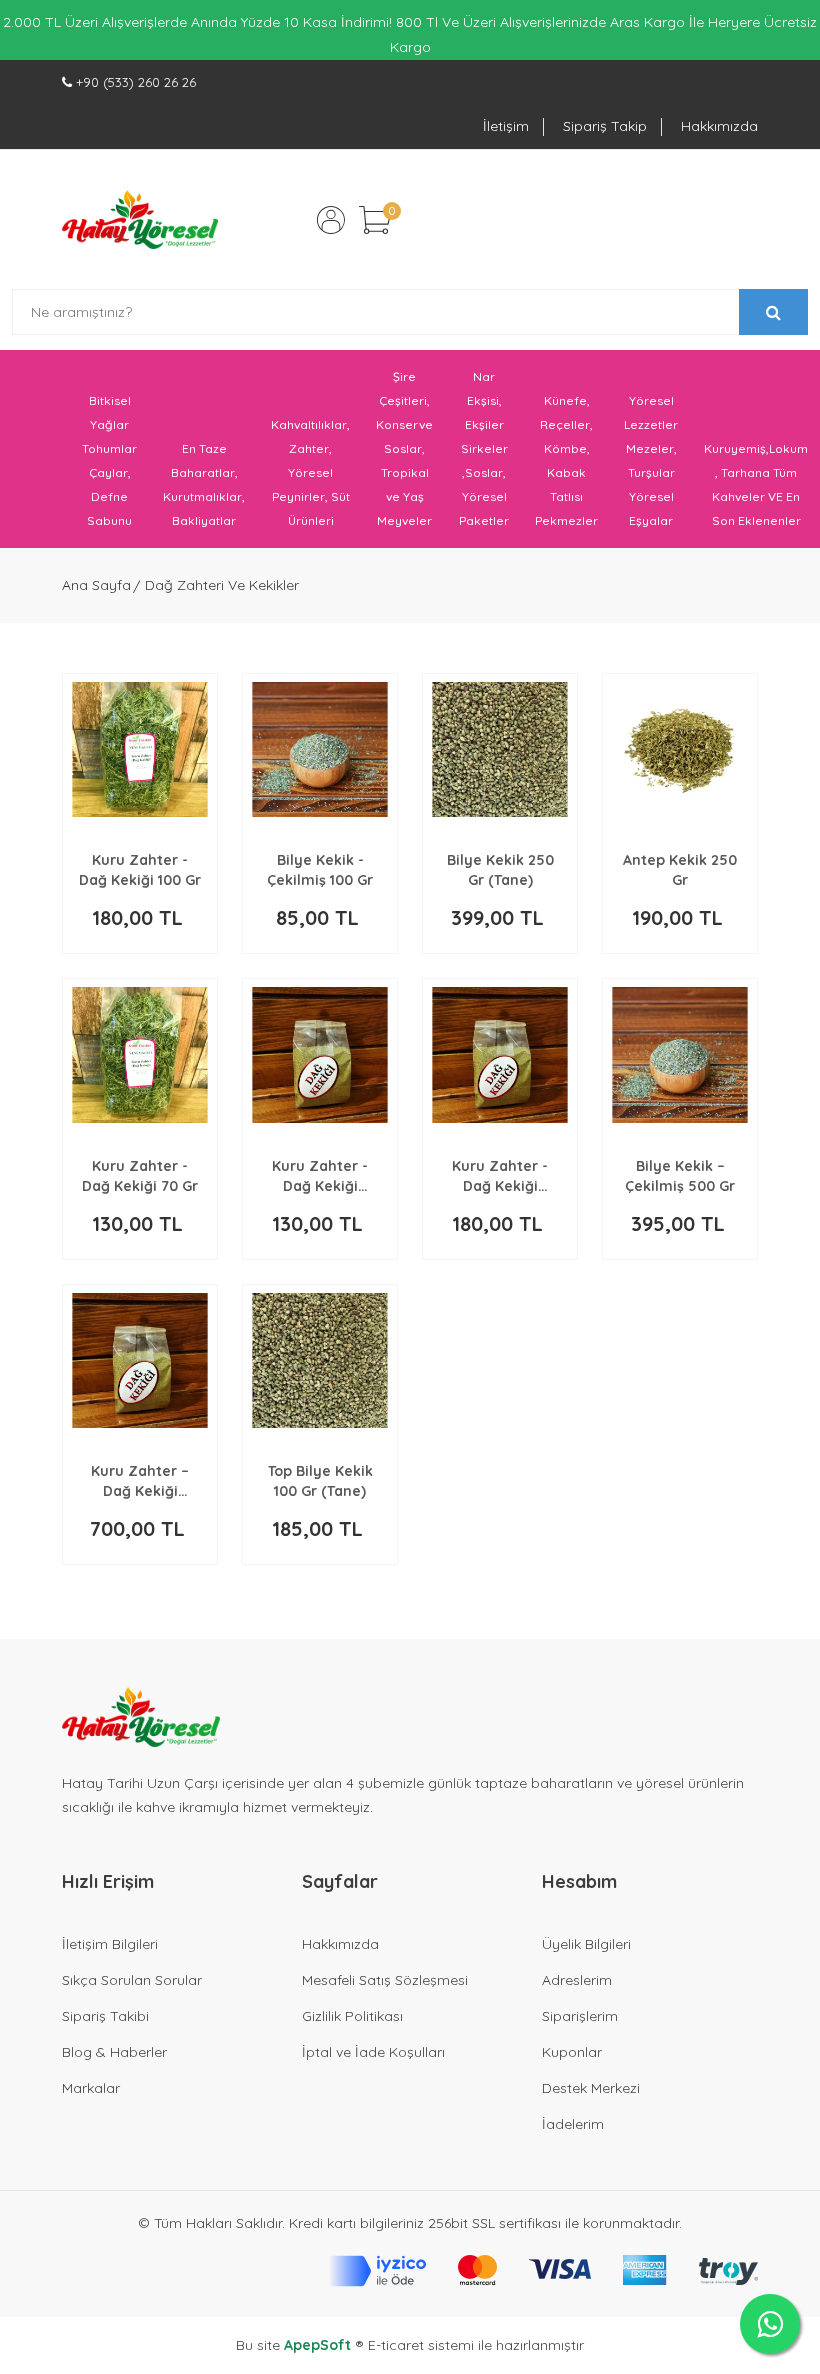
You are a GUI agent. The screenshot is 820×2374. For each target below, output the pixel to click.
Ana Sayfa (96, 585)
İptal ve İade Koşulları (373, 2052)
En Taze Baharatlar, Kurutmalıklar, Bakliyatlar (204, 484)
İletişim (506, 126)
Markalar (91, 2088)
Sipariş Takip (605, 126)
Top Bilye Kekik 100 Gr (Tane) (320, 1481)
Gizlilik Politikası (352, 2016)
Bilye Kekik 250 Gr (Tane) (500, 870)
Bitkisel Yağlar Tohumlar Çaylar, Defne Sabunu (109, 460)
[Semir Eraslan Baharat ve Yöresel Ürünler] (140, 219)
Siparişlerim (580, 2016)
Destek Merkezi (591, 2088)
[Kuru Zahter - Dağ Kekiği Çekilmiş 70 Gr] (320, 1054)
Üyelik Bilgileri (586, 1944)
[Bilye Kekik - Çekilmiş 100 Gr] (320, 749)
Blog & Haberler (114, 2052)
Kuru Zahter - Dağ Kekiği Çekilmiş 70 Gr (320, 1176)
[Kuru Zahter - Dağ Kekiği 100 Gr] (140, 749)
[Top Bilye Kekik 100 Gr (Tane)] (320, 1360)
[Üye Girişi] (331, 220)
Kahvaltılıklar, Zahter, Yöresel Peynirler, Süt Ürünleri (310, 472)
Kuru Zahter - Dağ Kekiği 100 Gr (140, 870)
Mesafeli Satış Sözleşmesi (385, 1980)
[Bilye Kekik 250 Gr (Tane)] (500, 749)
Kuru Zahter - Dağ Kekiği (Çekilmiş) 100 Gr (500, 1176)
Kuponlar (572, 2052)
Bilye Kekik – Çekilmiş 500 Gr (680, 1176)
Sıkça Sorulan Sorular (132, 1980)
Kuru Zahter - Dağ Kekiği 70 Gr (140, 1176)
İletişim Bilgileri (110, 1944)
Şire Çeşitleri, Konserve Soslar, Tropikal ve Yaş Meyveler (404, 448)
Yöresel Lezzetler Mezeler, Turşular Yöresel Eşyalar (651, 460)
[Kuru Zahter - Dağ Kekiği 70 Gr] (140, 1054)
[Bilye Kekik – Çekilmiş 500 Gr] (680, 1054)
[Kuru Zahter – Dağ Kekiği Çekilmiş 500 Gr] (140, 1360)
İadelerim (573, 2124)
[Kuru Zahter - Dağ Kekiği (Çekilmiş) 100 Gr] (500, 1054)
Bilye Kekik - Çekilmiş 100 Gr (320, 870)
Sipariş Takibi (105, 2016)
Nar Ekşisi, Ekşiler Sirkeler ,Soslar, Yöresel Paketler (484, 448)
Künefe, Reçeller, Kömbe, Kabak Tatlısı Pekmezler (566, 460)
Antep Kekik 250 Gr (680, 870)
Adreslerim (577, 1980)
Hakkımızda (719, 126)
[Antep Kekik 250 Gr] (680, 749)
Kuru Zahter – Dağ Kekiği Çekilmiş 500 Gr (140, 1481)
